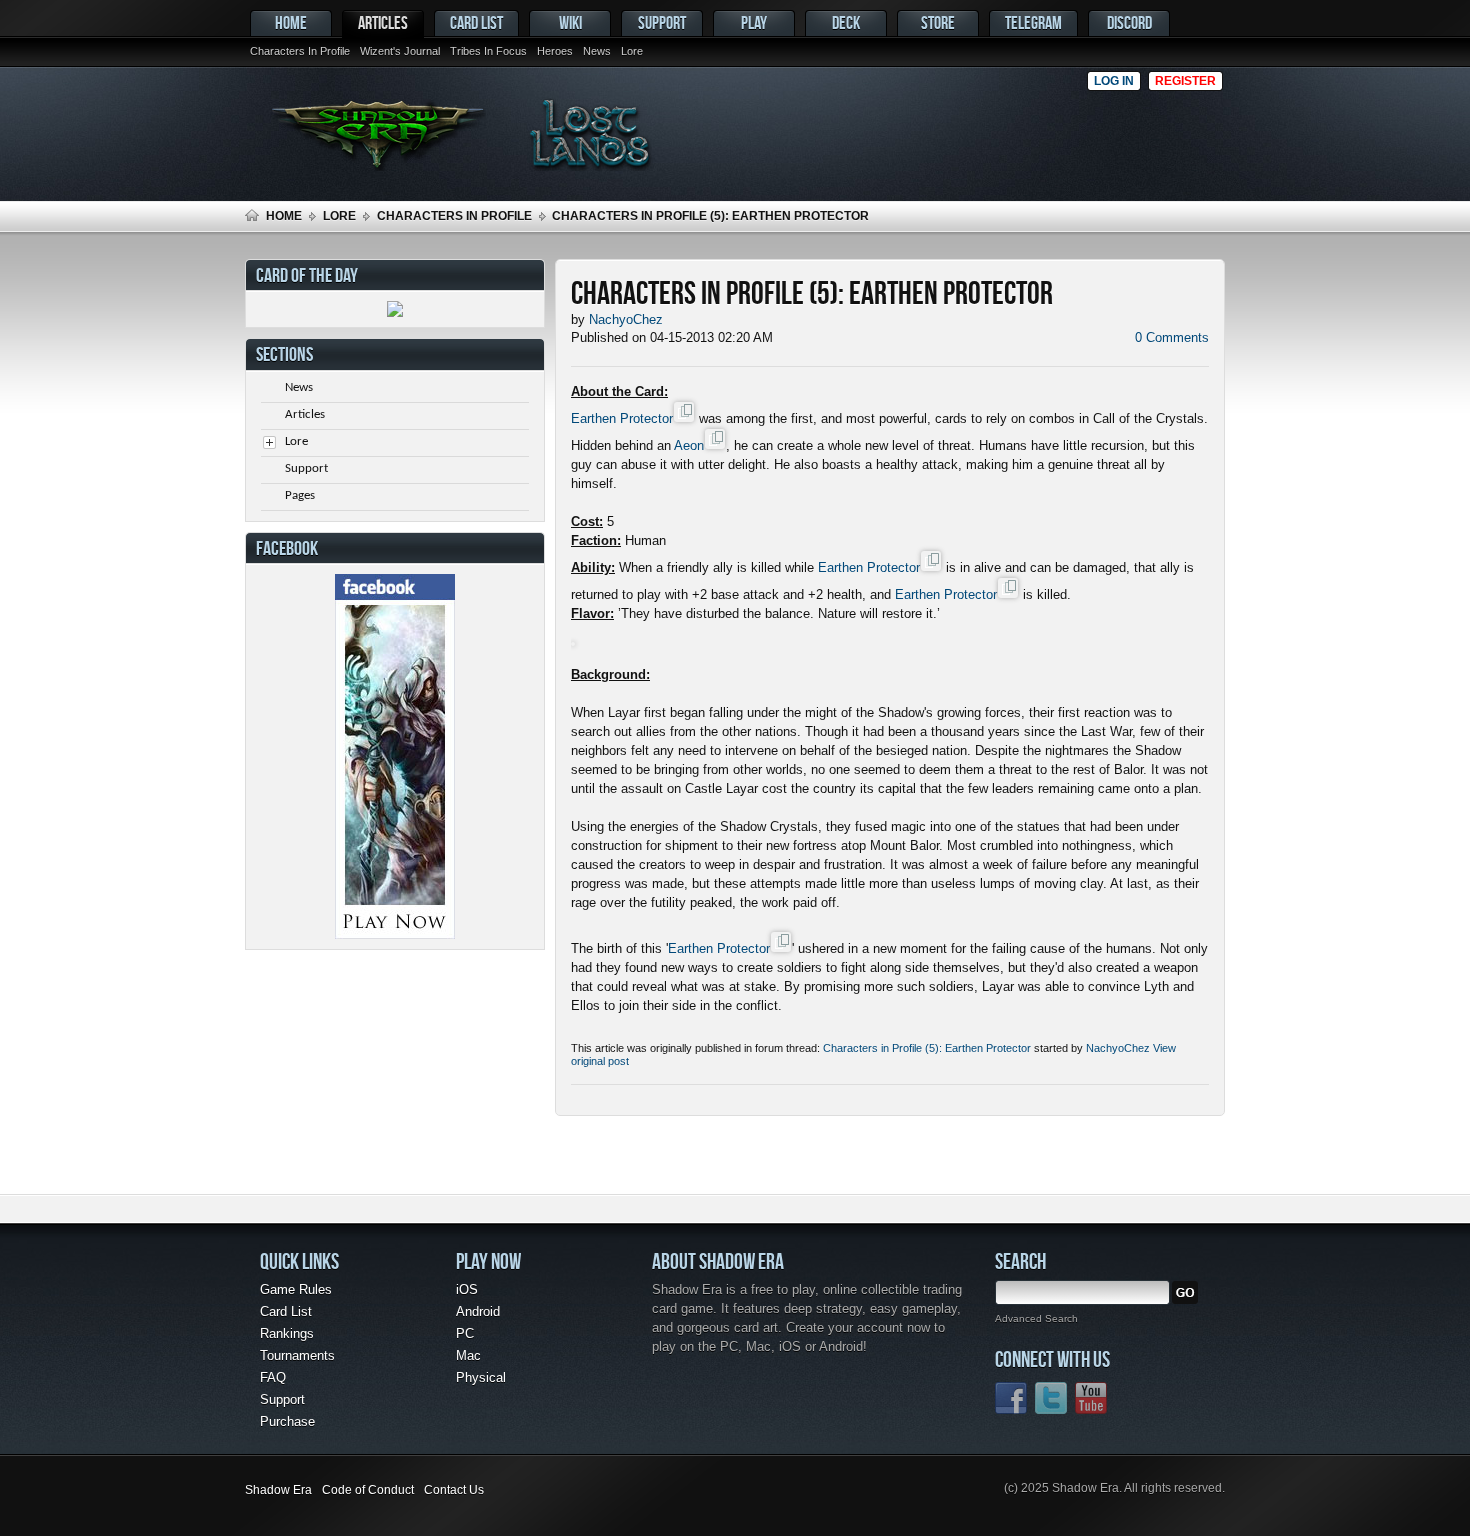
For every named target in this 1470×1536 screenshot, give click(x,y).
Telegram (1033, 22)
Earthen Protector (622, 418)
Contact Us (454, 1490)
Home (291, 22)
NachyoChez (1118, 1048)
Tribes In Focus (488, 51)
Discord (1129, 22)
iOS (467, 1289)
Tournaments (297, 1355)
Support (662, 22)
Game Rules (296, 1289)
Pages (300, 495)
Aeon (689, 445)
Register (1185, 81)
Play (754, 22)
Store (938, 22)
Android (478, 1311)
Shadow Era (278, 1490)
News (597, 51)
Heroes (555, 51)
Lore (632, 51)
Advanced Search (1036, 1318)
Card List (476, 22)
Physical (481, 1377)
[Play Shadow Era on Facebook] (395, 934)
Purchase (287, 1421)
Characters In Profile (300, 51)
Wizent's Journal (400, 51)
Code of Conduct (368, 1490)
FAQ (273, 1377)
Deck (846, 22)
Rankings (287, 1333)
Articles (383, 22)
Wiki (570, 22)
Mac (468, 1355)
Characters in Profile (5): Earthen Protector (927, 1048)
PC (465, 1333)
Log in (1114, 81)
